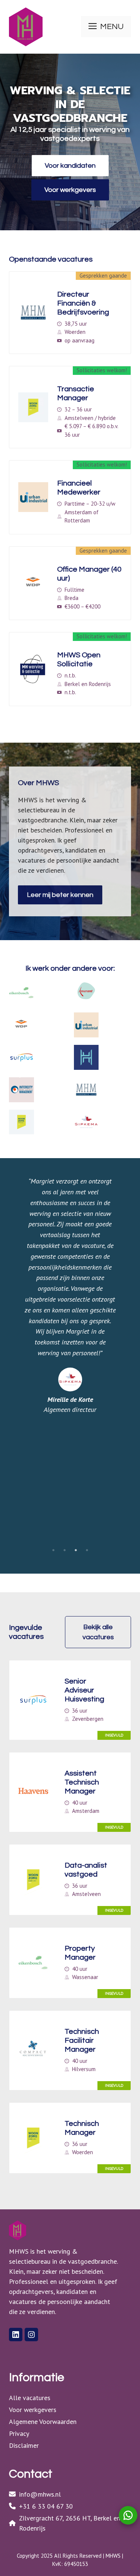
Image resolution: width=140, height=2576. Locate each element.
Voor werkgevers (70, 190)
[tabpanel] (70, 1295)
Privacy (19, 2433)
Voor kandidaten (70, 166)
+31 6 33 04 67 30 (46, 2506)
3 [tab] (76, 1550)
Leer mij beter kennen (60, 895)
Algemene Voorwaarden (43, 2422)
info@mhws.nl (40, 2494)
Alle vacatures (30, 2398)
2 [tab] (65, 1550)
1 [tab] (53, 1550)
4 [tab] (87, 1550)
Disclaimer (24, 2445)
